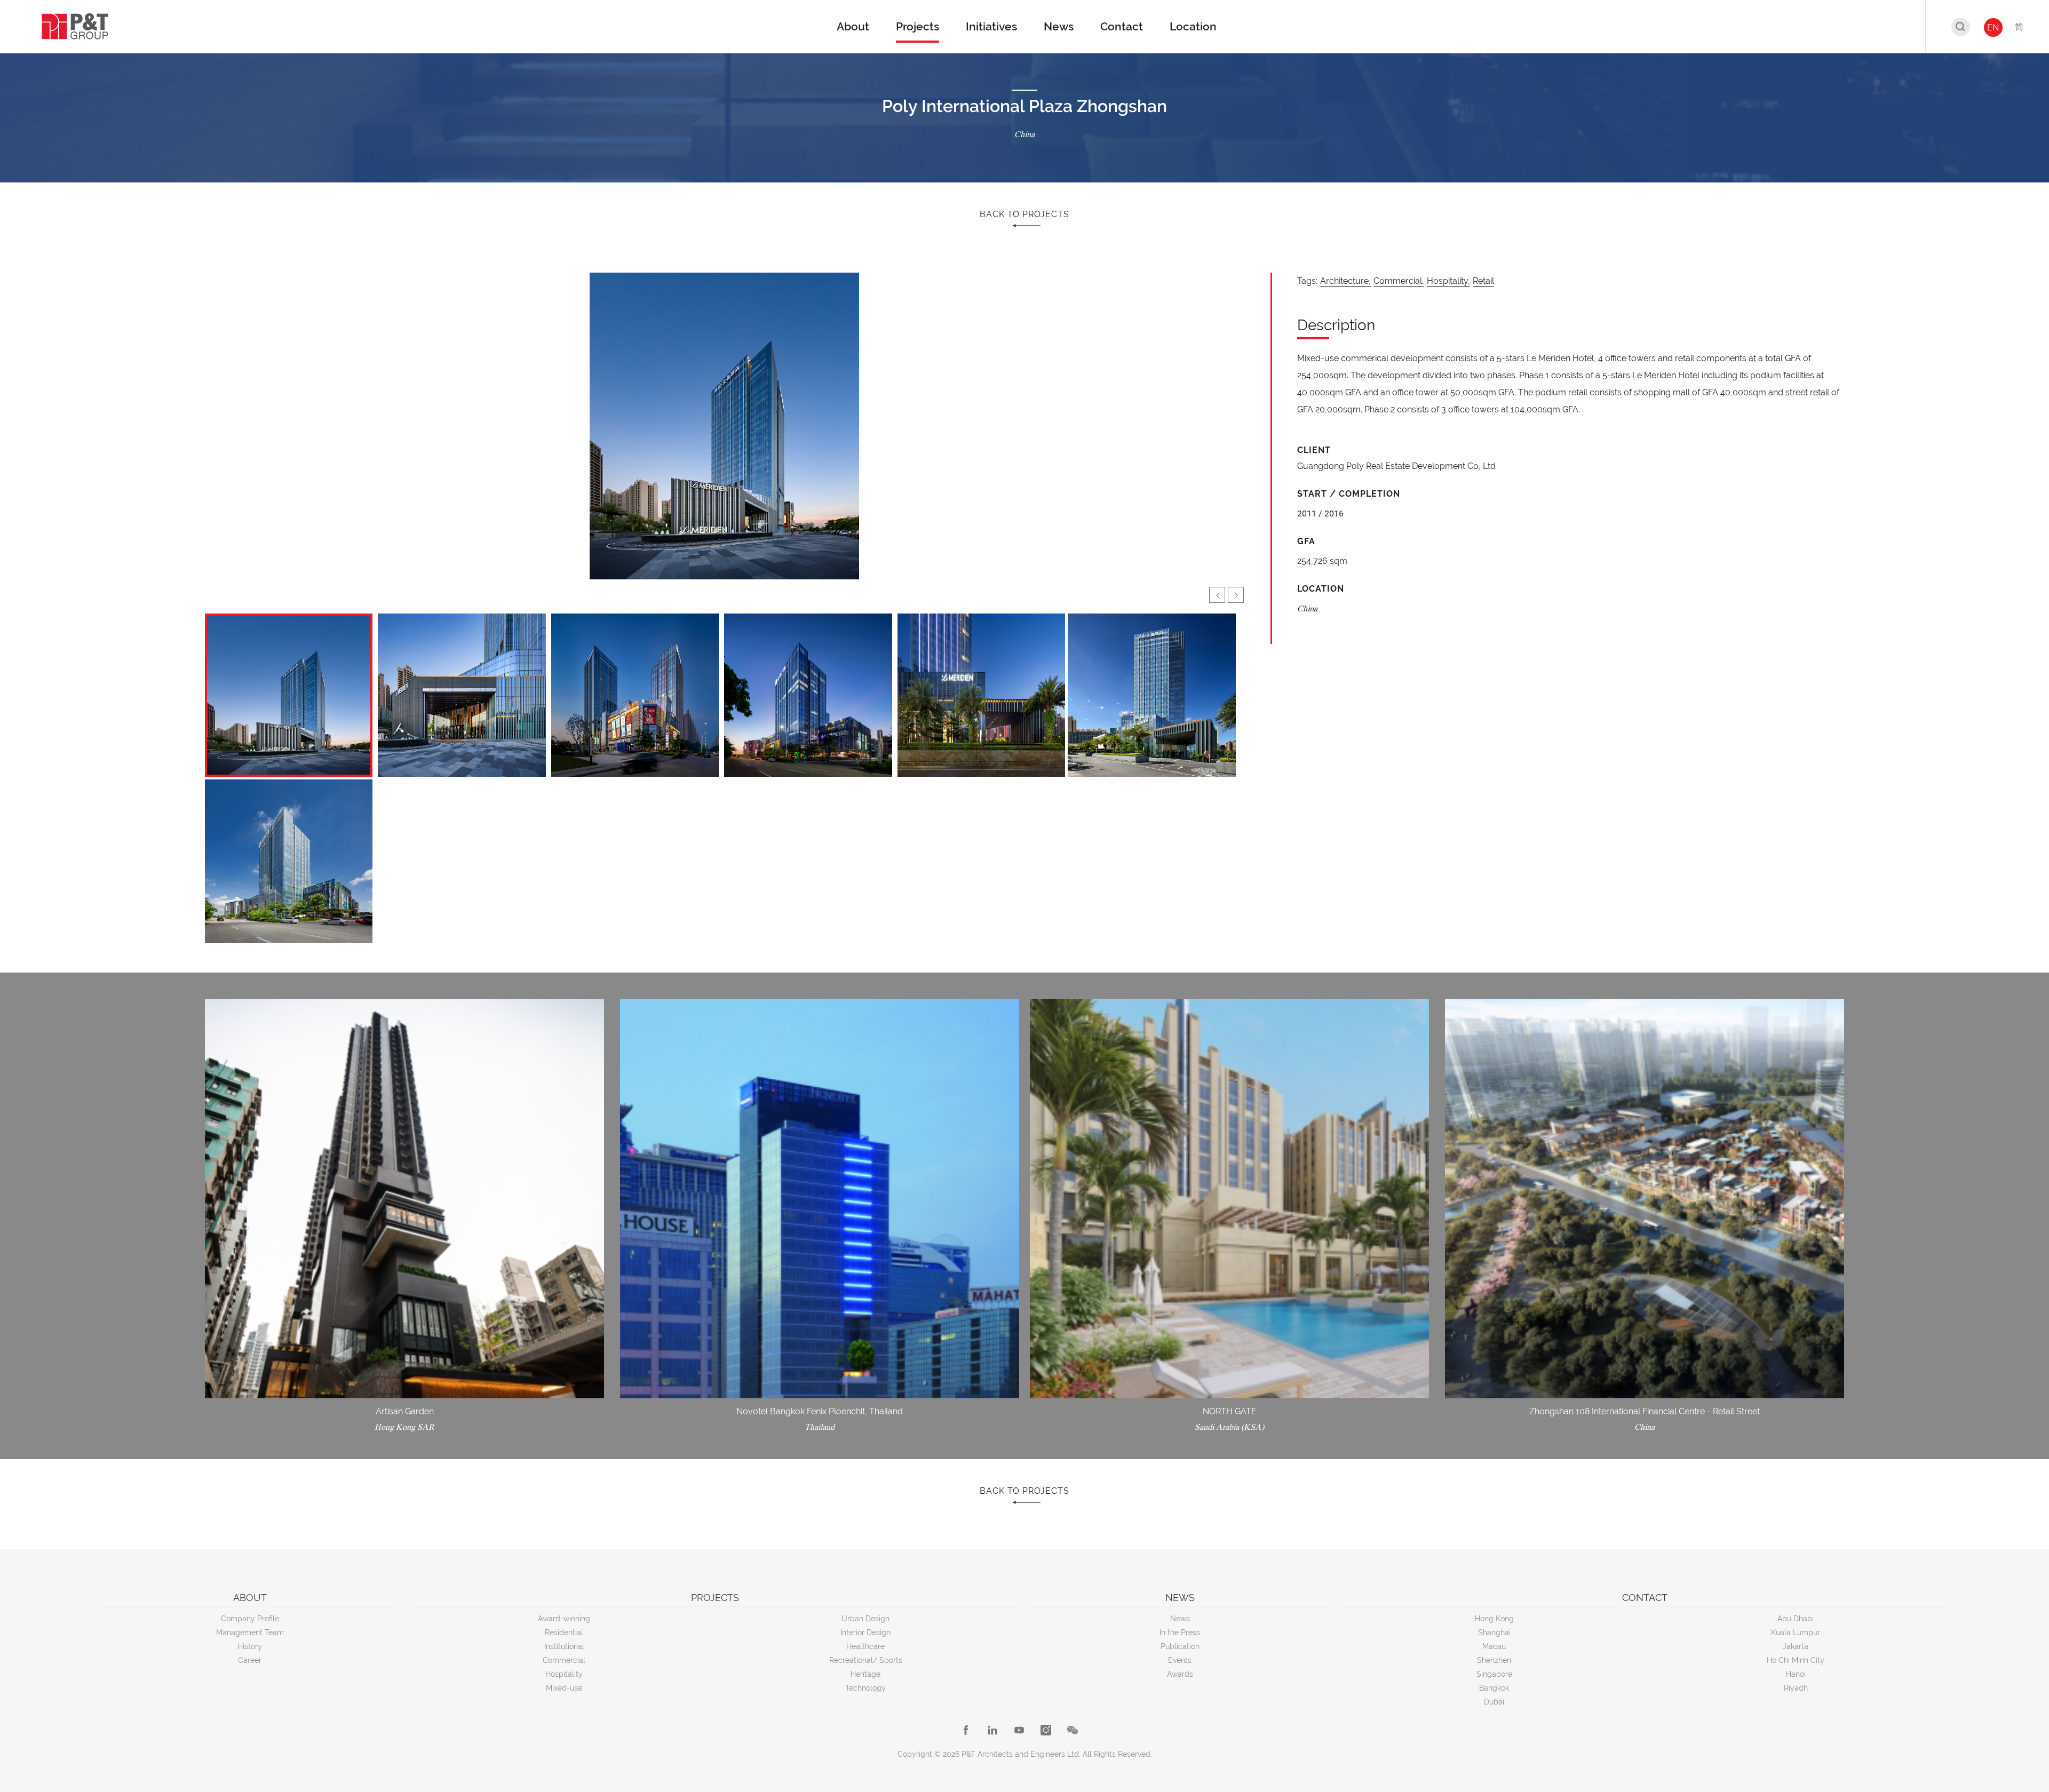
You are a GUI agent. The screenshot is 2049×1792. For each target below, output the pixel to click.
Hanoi (1796, 1674)
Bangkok (1494, 1688)
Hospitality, (1448, 281)
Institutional (564, 1646)
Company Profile (250, 1619)
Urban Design (865, 1619)
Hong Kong (1494, 1619)
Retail (1483, 281)
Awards (1180, 1674)
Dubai (1494, 1702)
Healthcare (865, 1646)
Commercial (564, 1660)
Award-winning (564, 1619)
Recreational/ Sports (866, 1660)
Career (250, 1660)
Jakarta (1796, 1646)
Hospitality (564, 1674)
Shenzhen (1494, 1660)
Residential (564, 1632)
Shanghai (1494, 1632)
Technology (865, 1688)
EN (1993, 27)
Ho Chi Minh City (1796, 1660)
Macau (1494, 1646)
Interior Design (865, 1632)
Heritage (865, 1674)
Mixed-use (564, 1688)
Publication (1180, 1646)
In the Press (1180, 1632)
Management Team (250, 1632)
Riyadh (1796, 1688)
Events (1180, 1660)
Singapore (1494, 1674)
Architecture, (1345, 281)
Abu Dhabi (1796, 1619)
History (250, 1646)
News (1180, 1619)
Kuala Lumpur (1796, 1632)
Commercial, (1399, 281)
